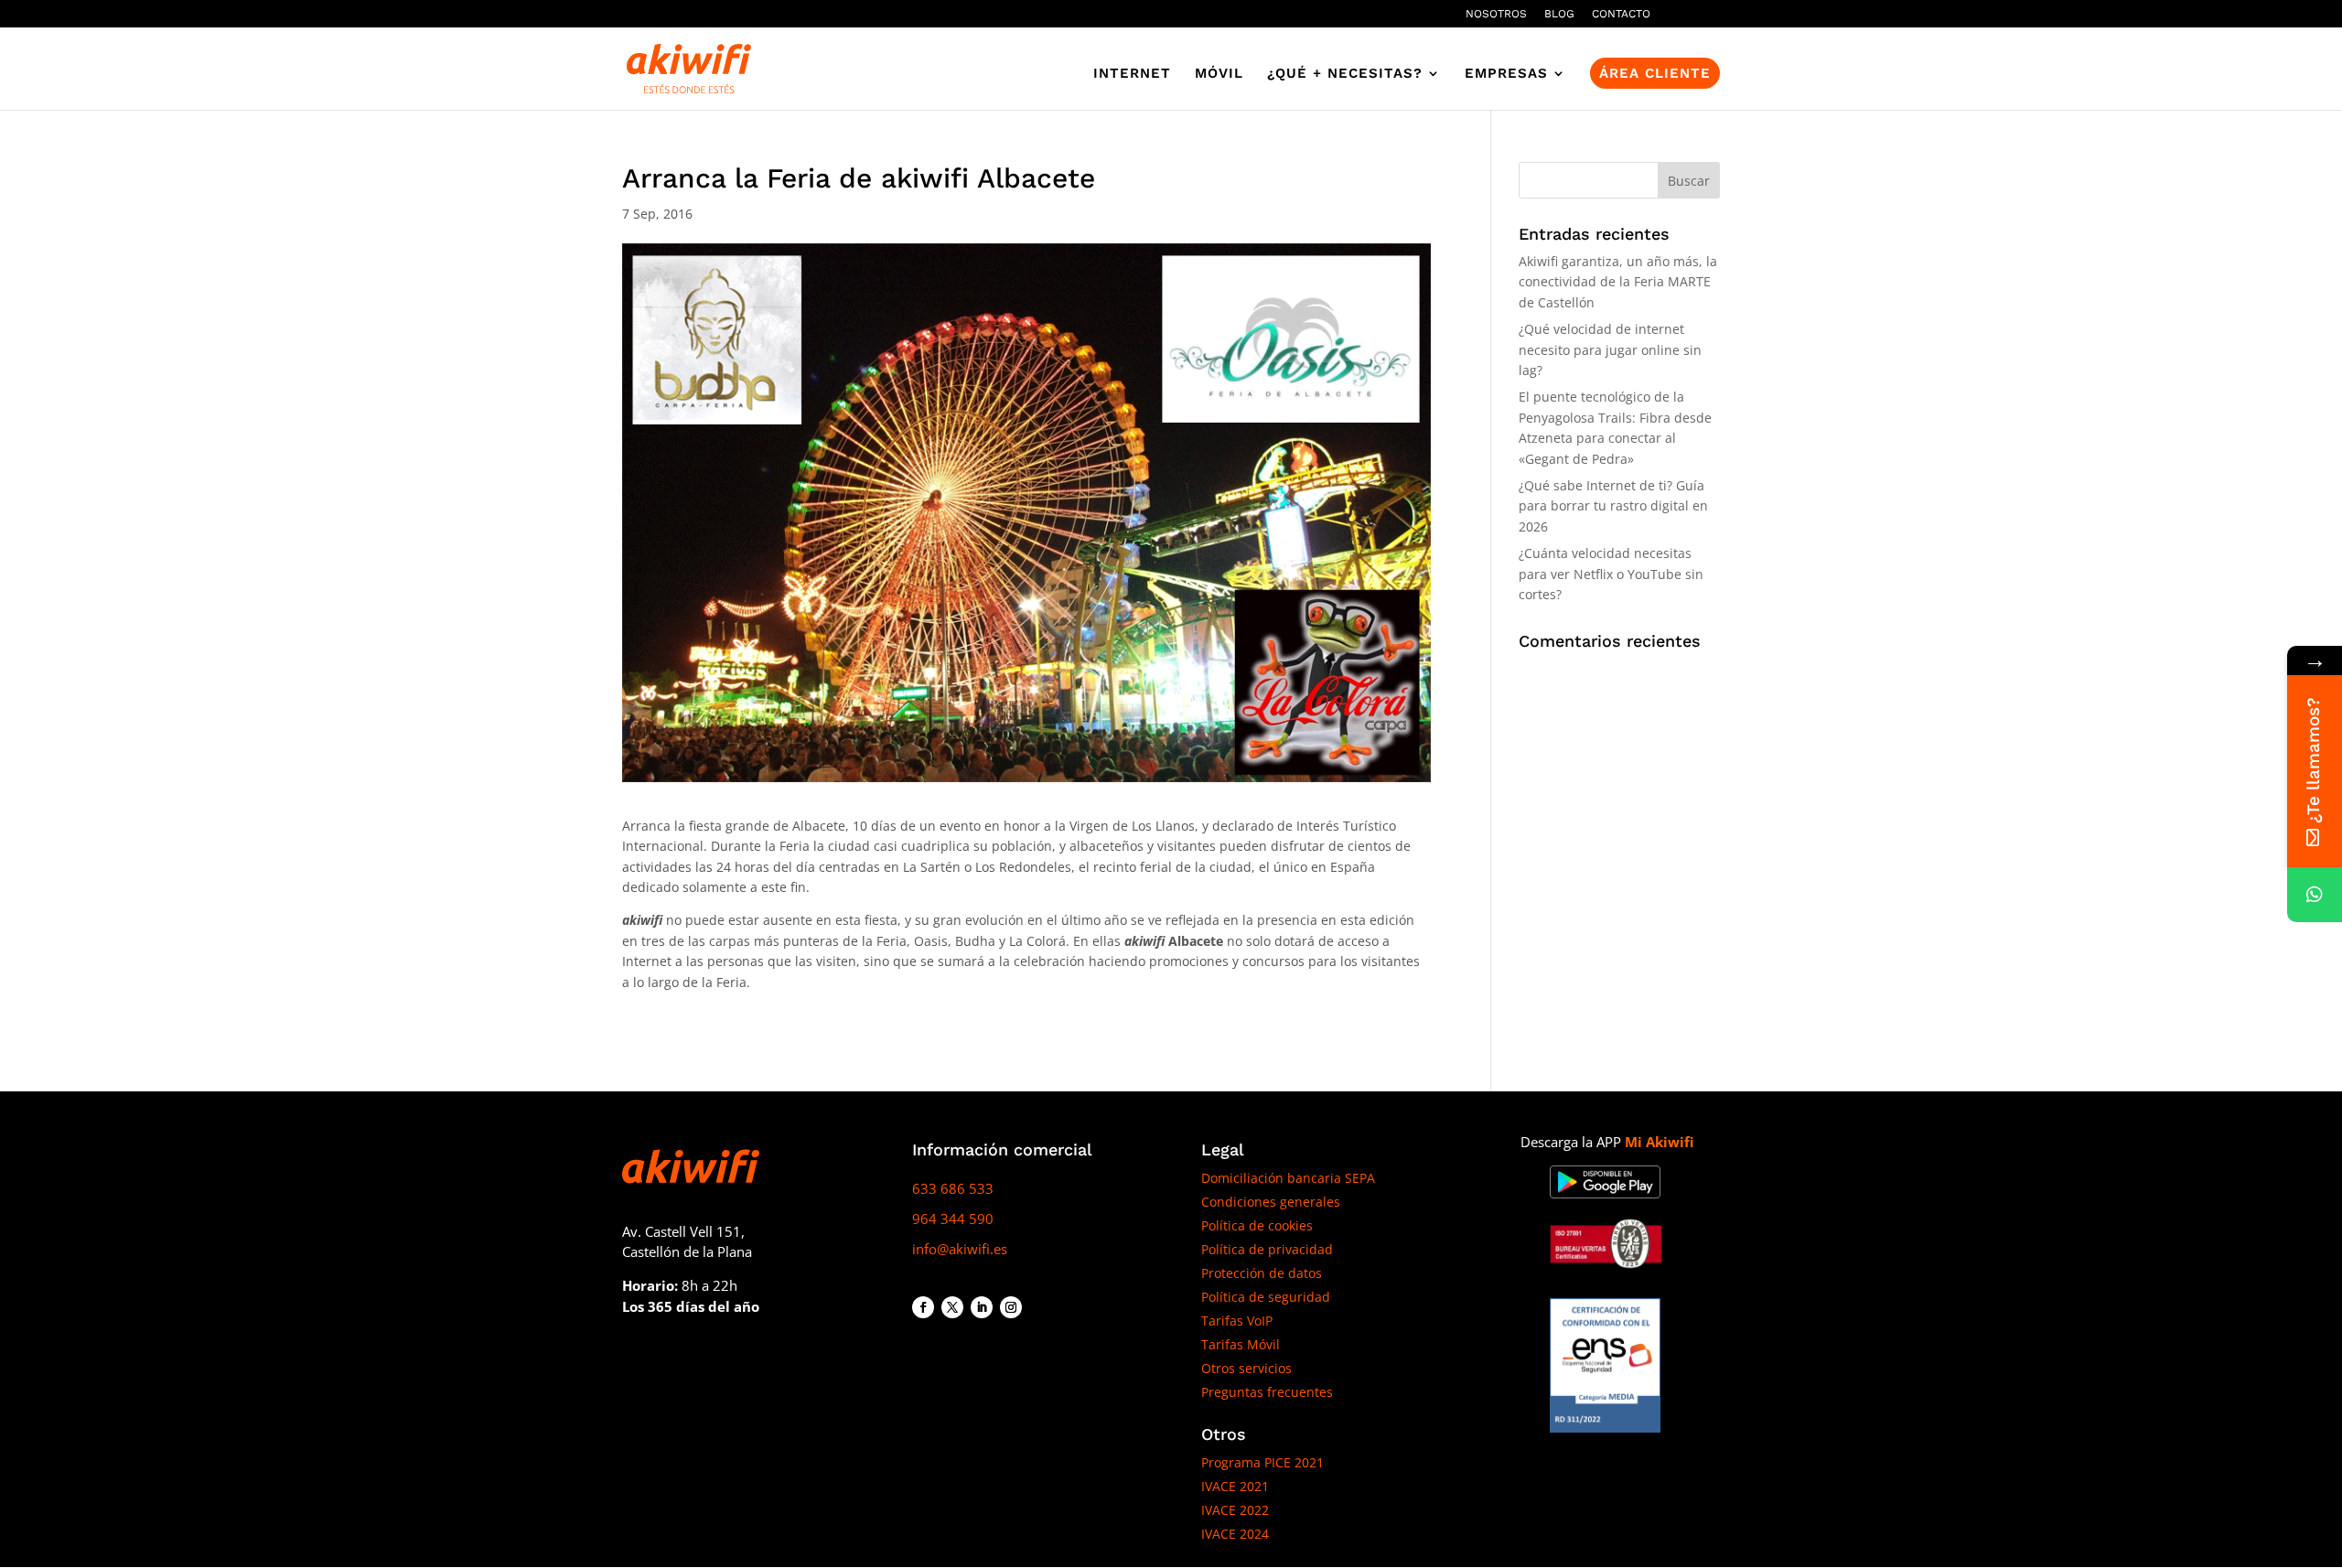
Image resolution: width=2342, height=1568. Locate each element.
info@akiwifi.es (960, 1249)
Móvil (1219, 74)
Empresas (1506, 74)
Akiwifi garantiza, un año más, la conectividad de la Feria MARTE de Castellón (1618, 282)
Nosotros (1496, 14)
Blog (1559, 14)
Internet (1132, 74)
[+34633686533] (2315, 895)
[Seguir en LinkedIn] (982, 1307)
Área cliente (1655, 73)
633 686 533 (953, 1188)
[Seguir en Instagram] (1011, 1307)
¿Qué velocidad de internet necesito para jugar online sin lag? (1610, 349)
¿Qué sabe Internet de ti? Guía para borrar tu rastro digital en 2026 (1613, 506)
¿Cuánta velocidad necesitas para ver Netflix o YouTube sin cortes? (1611, 574)
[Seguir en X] (952, 1307)
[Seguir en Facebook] (923, 1307)
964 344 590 (953, 1219)
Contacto (1621, 14)
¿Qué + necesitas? (1345, 74)
